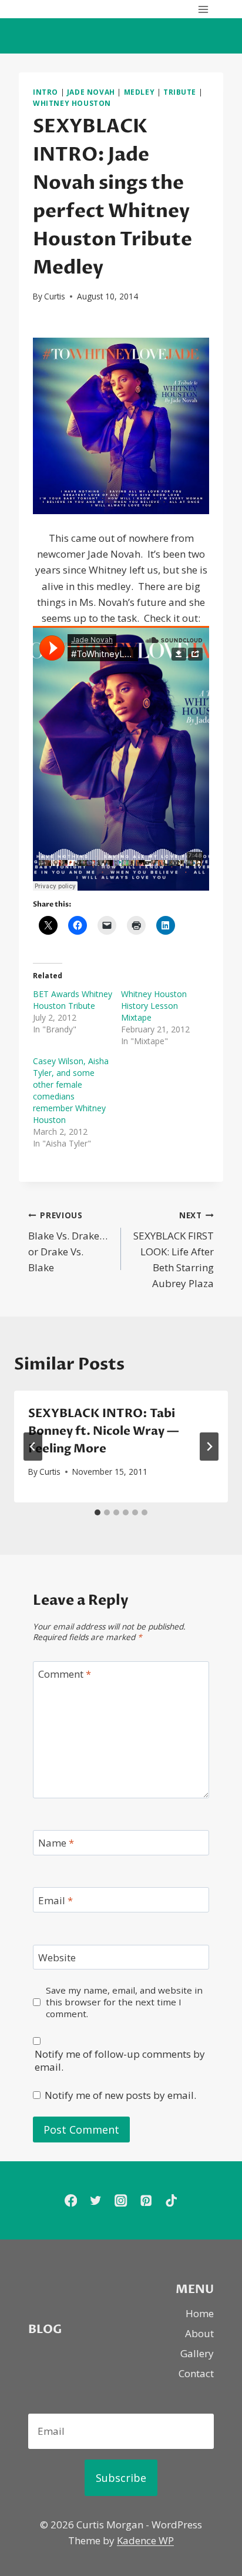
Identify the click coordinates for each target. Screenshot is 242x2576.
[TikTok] (171, 2200)
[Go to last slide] (33, 1447)
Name (56, 1843)
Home (200, 2313)
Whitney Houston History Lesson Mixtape (154, 1006)
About (199, 2333)
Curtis (55, 296)
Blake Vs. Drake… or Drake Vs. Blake (68, 1242)
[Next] (209, 1447)
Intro (46, 92)
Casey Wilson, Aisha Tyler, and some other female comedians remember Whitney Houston (71, 1090)
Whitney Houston (72, 103)
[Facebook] (71, 2200)
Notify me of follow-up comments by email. (120, 2061)
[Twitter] (96, 2200)
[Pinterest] (146, 2200)
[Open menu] (203, 9)
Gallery (197, 2353)
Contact (196, 2373)
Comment (65, 1674)
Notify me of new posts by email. (120, 2095)
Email (56, 1900)
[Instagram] (121, 2200)
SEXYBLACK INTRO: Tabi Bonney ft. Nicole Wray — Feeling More (104, 1431)
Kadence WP (145, 2540)
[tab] (98, 1512)
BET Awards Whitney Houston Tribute (73, 1000)
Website (57, 1958)
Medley (140, 92)
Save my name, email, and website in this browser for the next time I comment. (124, 2002)
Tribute (180, 92)
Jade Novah (91, 92)
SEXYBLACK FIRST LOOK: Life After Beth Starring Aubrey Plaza (174, 1250)
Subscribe (121, 2478)
